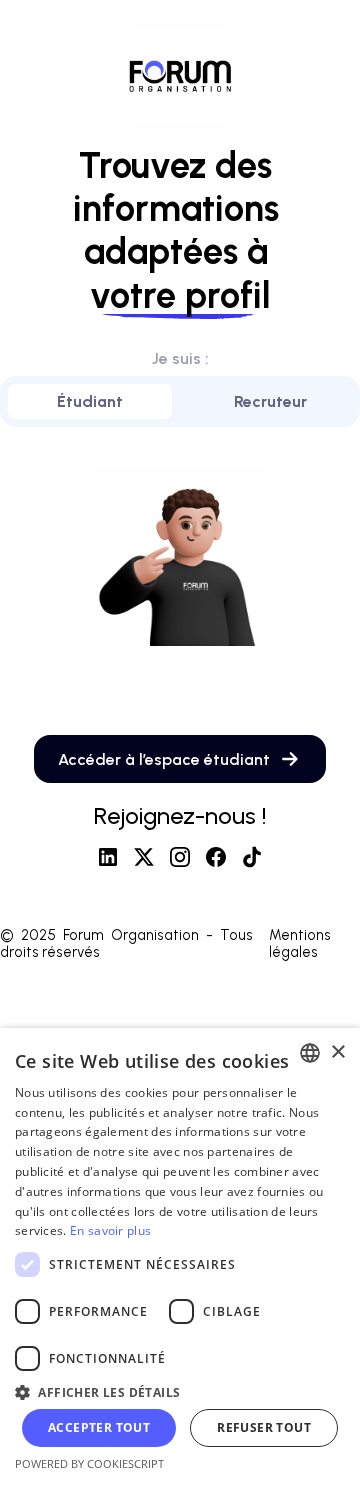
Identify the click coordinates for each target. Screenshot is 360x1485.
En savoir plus (110, 1230)
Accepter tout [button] (99, 1427)
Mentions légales (300, 944)
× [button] (337, 1052)
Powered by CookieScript (89, 1463)
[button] (180, 1391)
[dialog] (180, 1256)
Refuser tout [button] (264, 1427)
